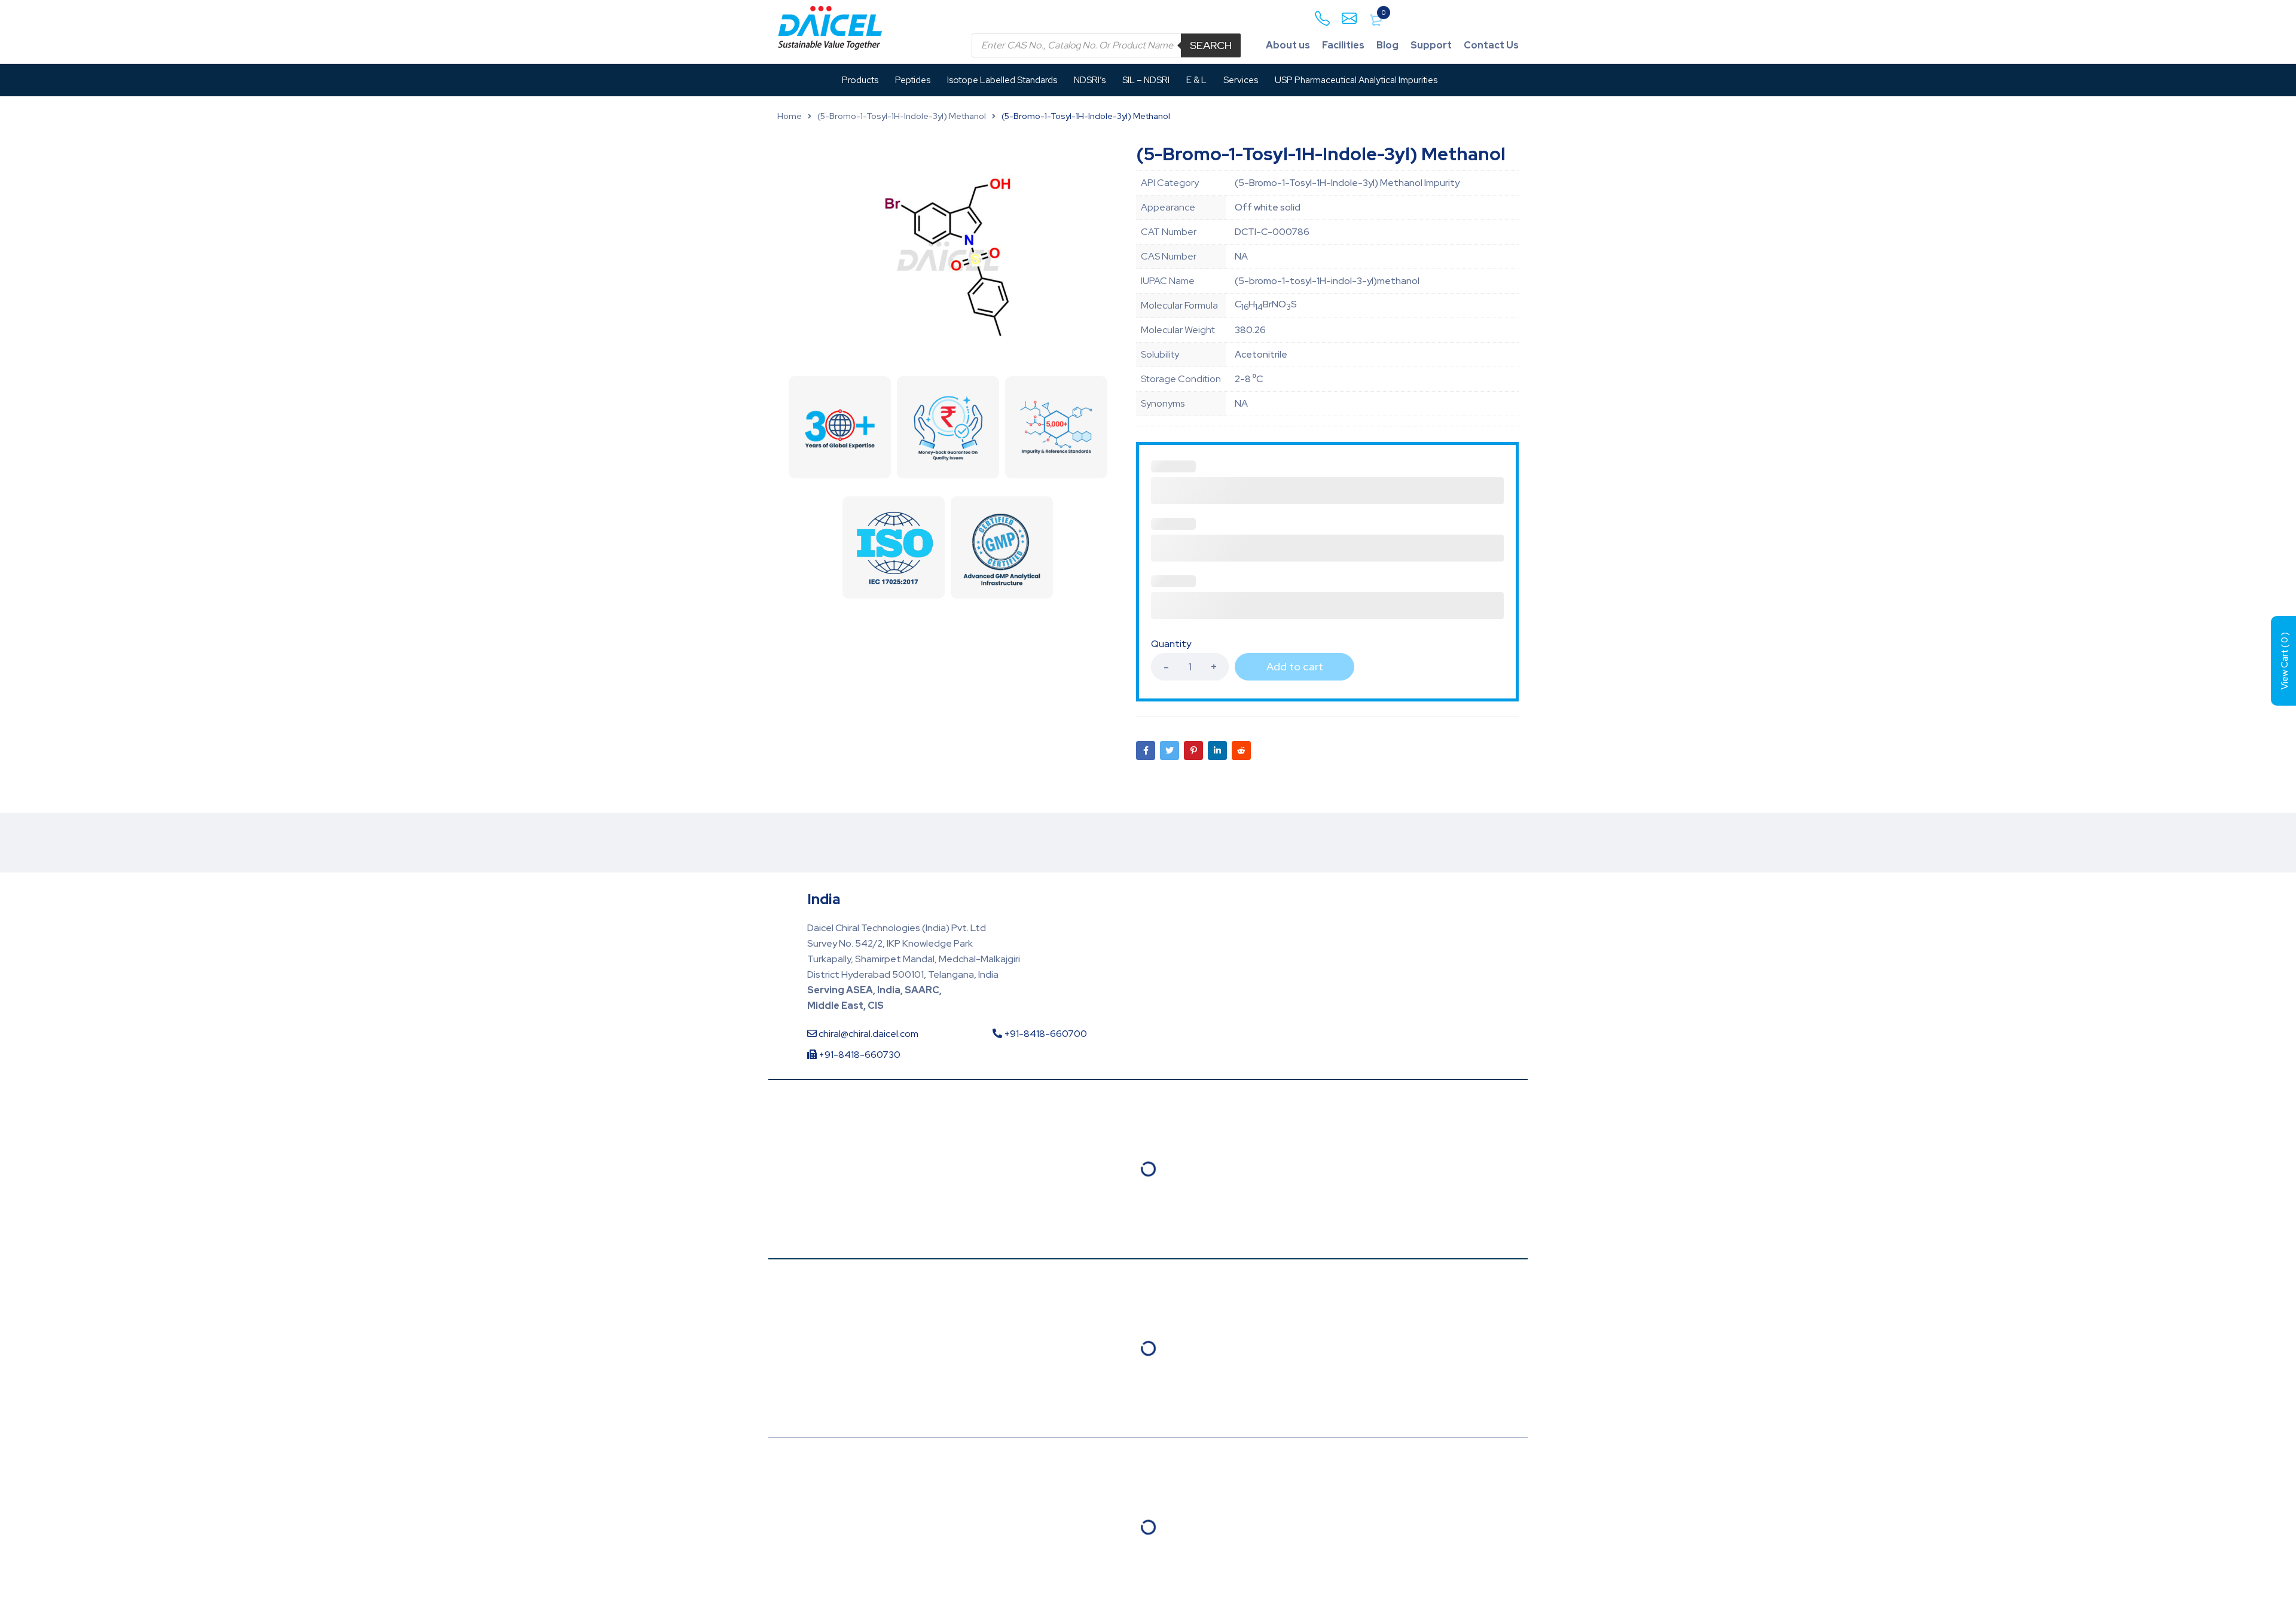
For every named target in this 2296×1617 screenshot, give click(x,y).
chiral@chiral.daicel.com (868, 1034)
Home (790, 116)
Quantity (1171, 644)
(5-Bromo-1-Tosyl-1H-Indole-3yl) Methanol (902, 116)
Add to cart (1295, 666)
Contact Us (1491, 45)
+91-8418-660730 (859, 1055)
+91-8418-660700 (1045, 1034)
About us (1288, 45)
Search (1211, 45)
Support (1431, 45)
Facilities (1343, 45)
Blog (1387, 45)
